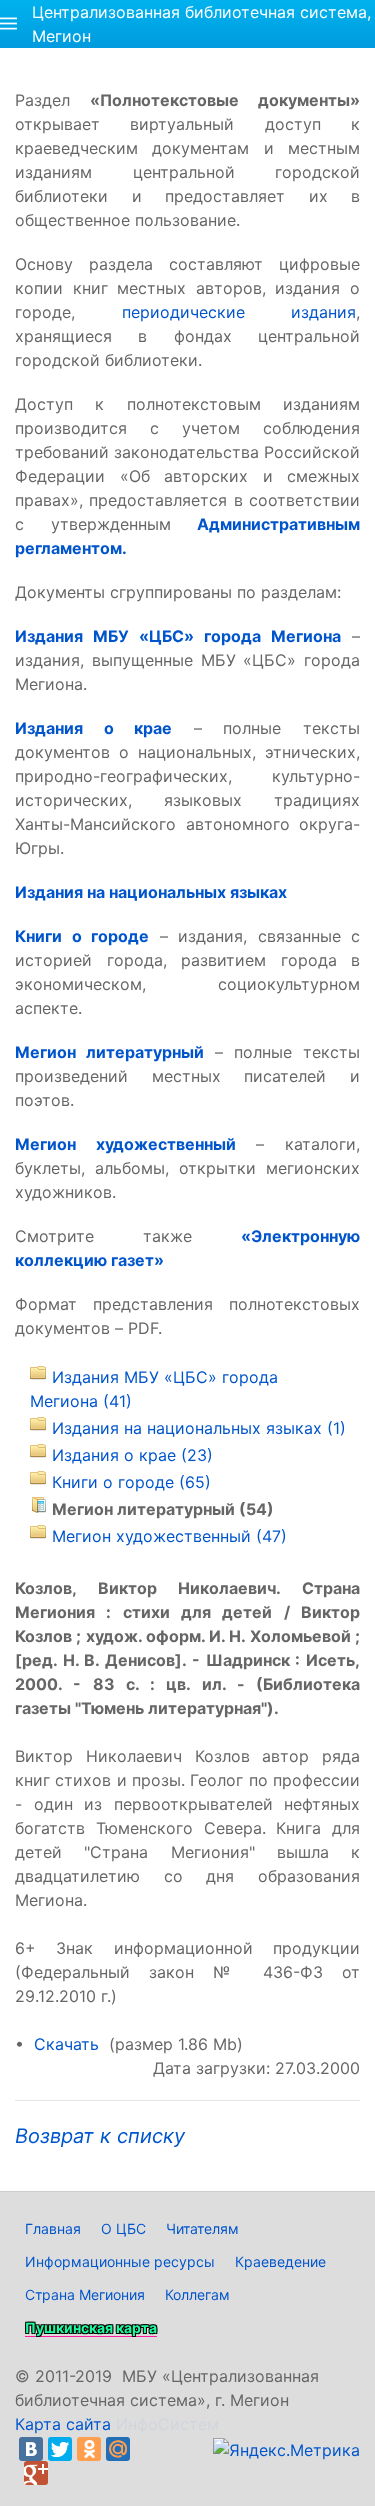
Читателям (202, 2228)
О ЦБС (123, 2228)
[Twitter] (60, 2449)
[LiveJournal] (147, 2449)
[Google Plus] (36, 2473)
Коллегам (197, 2294)
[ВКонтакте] (31, 2449)
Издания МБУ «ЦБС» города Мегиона (178, 636)
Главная (53, 2228)
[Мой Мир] (118, 2449)
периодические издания (239, 312)
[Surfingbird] (65, 2473)
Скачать (66, 2044)
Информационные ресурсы (120, 2261)
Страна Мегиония (85, 2294)
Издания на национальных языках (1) (199, 1428)
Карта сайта (63, 2424)
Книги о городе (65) (131, 1482)
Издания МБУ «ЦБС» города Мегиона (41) (154, 1389)
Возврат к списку (100, 2136)
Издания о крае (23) (132, 1455)
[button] (8, 24)
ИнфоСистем (167, 2424)
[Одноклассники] (89, 2449)
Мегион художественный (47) (169, 1536)
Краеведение (280, 2261)
